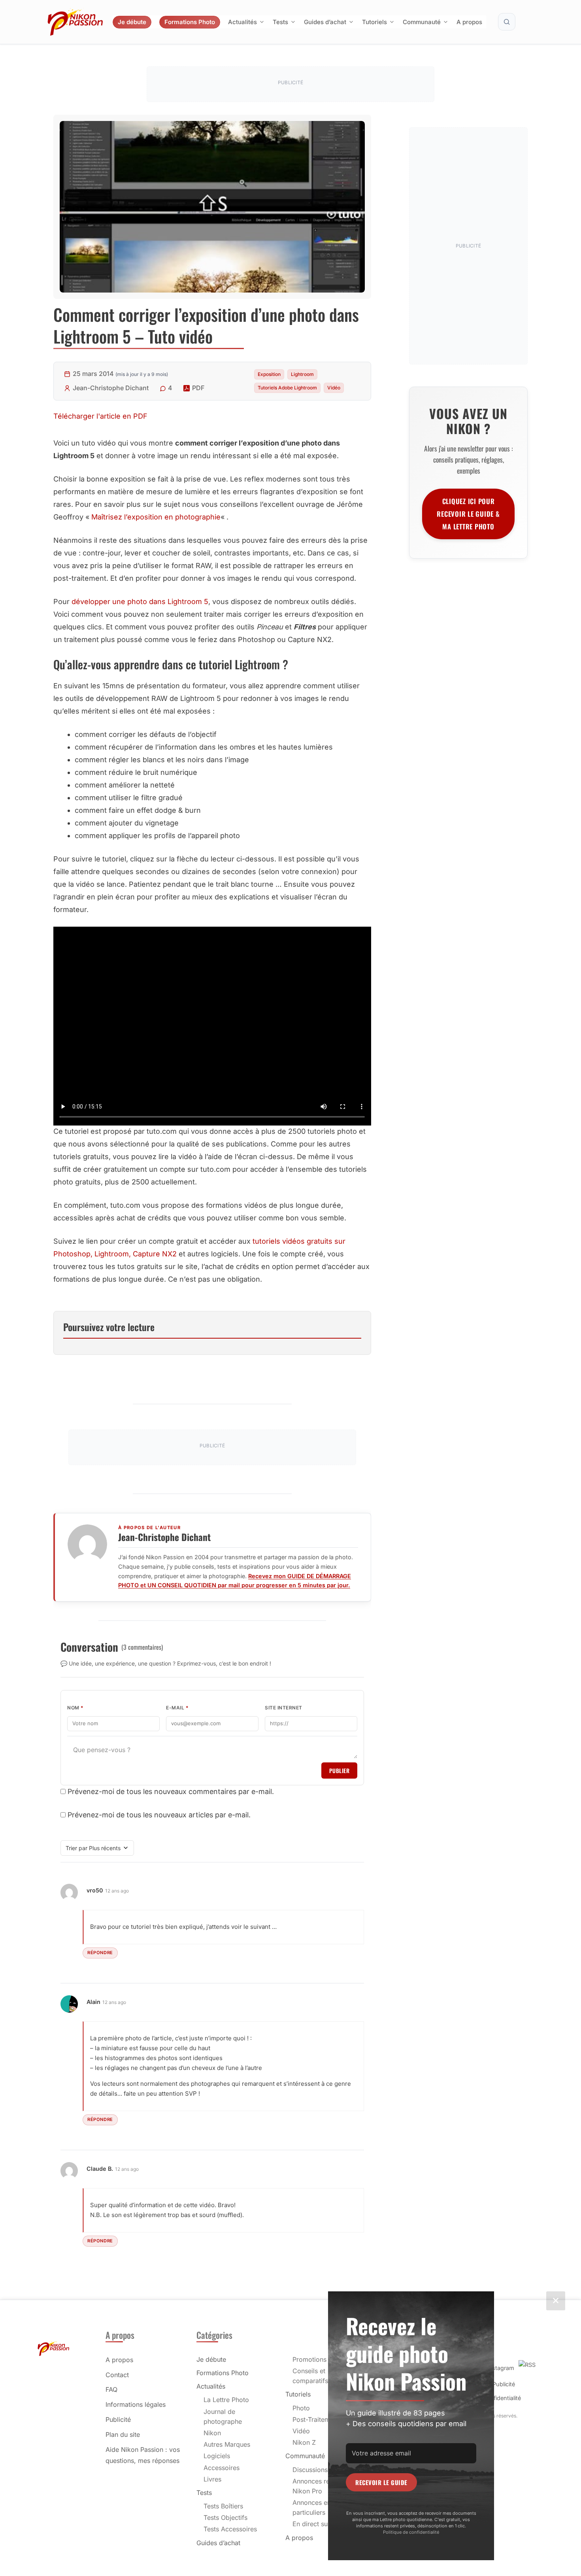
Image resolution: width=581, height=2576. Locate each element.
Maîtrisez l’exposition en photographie (156, 517)
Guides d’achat (325, 22)
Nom (75, 1708)
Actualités (242, 22)
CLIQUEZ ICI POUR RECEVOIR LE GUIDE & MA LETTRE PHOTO (468, 514)
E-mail (177, 1708)
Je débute (132, 22)
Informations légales (136, 2404)
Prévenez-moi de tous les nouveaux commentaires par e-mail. (171, 1791)
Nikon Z (304, 2442)
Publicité (118, 2419)
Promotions (309, 2359)
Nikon (212, 2433)
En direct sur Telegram (326, 2524)
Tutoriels (374, 22)
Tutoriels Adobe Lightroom (287, 388)
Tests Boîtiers (223, 2506)
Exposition (269, 374)
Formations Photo (190, 22)
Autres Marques (227, 2444)
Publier (340, 1771)
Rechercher (507, 22)
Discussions (310, 2470)
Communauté (422, 22)
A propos (469, 22)
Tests (280, 22)
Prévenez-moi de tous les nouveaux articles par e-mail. (159, 1815)
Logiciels (217, 2456)
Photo (301, 2408)
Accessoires (222, 2468)
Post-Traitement (316, 2419)
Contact (117, 2375)
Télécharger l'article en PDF (100, 416)
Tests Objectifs (225, 2517)
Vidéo (334, 388)
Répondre (100, 1953)
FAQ (111, 2389)
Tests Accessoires (230, 2529)
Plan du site (123, 2434)
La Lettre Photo (226, 2400)
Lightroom (302, 374)
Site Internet (284, 1708)
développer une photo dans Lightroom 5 (140, 602)
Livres (212, 2479)
